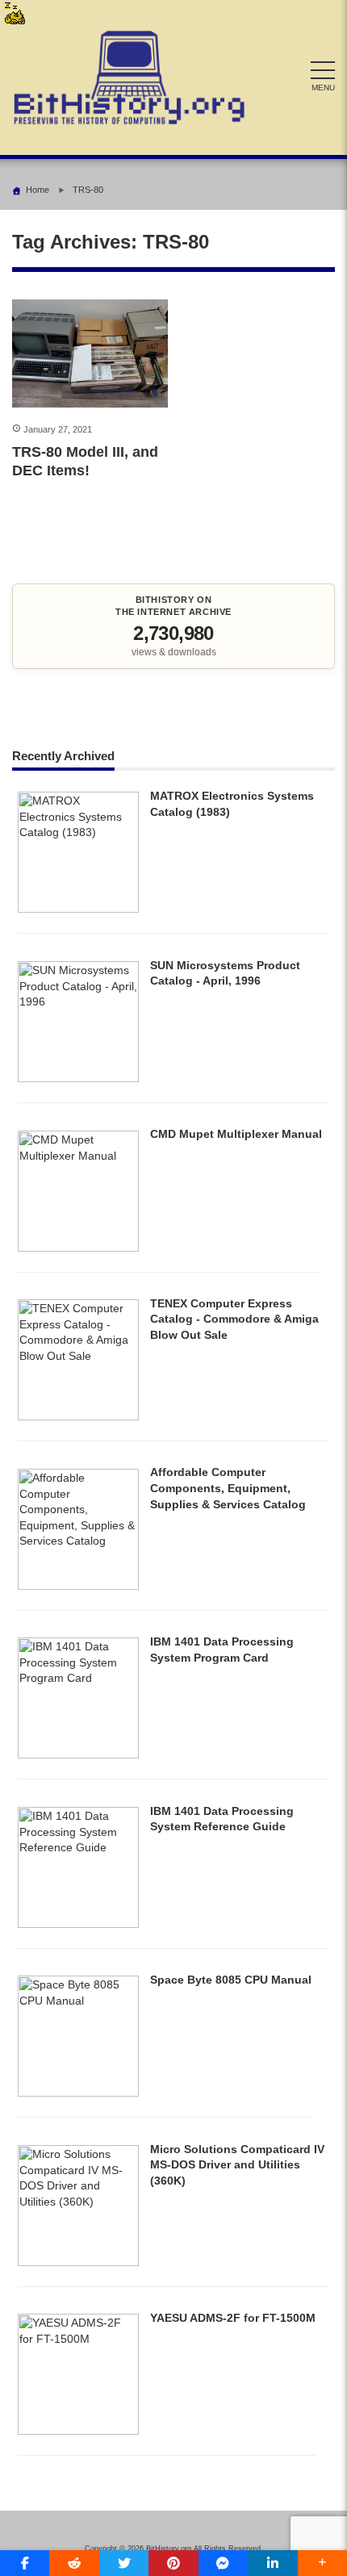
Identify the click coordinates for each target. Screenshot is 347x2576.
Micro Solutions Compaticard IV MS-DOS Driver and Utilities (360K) (237, 2165)
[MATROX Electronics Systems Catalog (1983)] (78, 909)
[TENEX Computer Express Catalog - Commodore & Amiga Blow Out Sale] (78, 1416)
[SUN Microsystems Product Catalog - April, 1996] (78, 1078)
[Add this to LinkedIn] (272, 2563)
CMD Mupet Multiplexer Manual (236, 1134)
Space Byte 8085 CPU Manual (231, 1980)
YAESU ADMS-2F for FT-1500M (233, 2318)
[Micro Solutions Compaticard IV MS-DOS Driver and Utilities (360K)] (78, 2262)
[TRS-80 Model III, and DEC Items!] (90, 354)
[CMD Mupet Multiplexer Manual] (78, 1248)
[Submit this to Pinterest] (173, 2563)
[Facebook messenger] (223, 2563)
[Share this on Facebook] (25, 2563)
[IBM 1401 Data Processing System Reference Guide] (78, 1924)
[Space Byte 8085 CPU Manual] (78, 2093)
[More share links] (322, 2563)
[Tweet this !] (124, 2563)
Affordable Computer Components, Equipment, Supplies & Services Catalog (228, 1488)
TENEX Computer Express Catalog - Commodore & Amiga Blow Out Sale (234, 1319)
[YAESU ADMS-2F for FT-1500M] (78, 2431)
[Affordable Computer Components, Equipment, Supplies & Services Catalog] (78, 1586)
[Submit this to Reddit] (74, 2563)
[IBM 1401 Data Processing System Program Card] (78, 1754)
